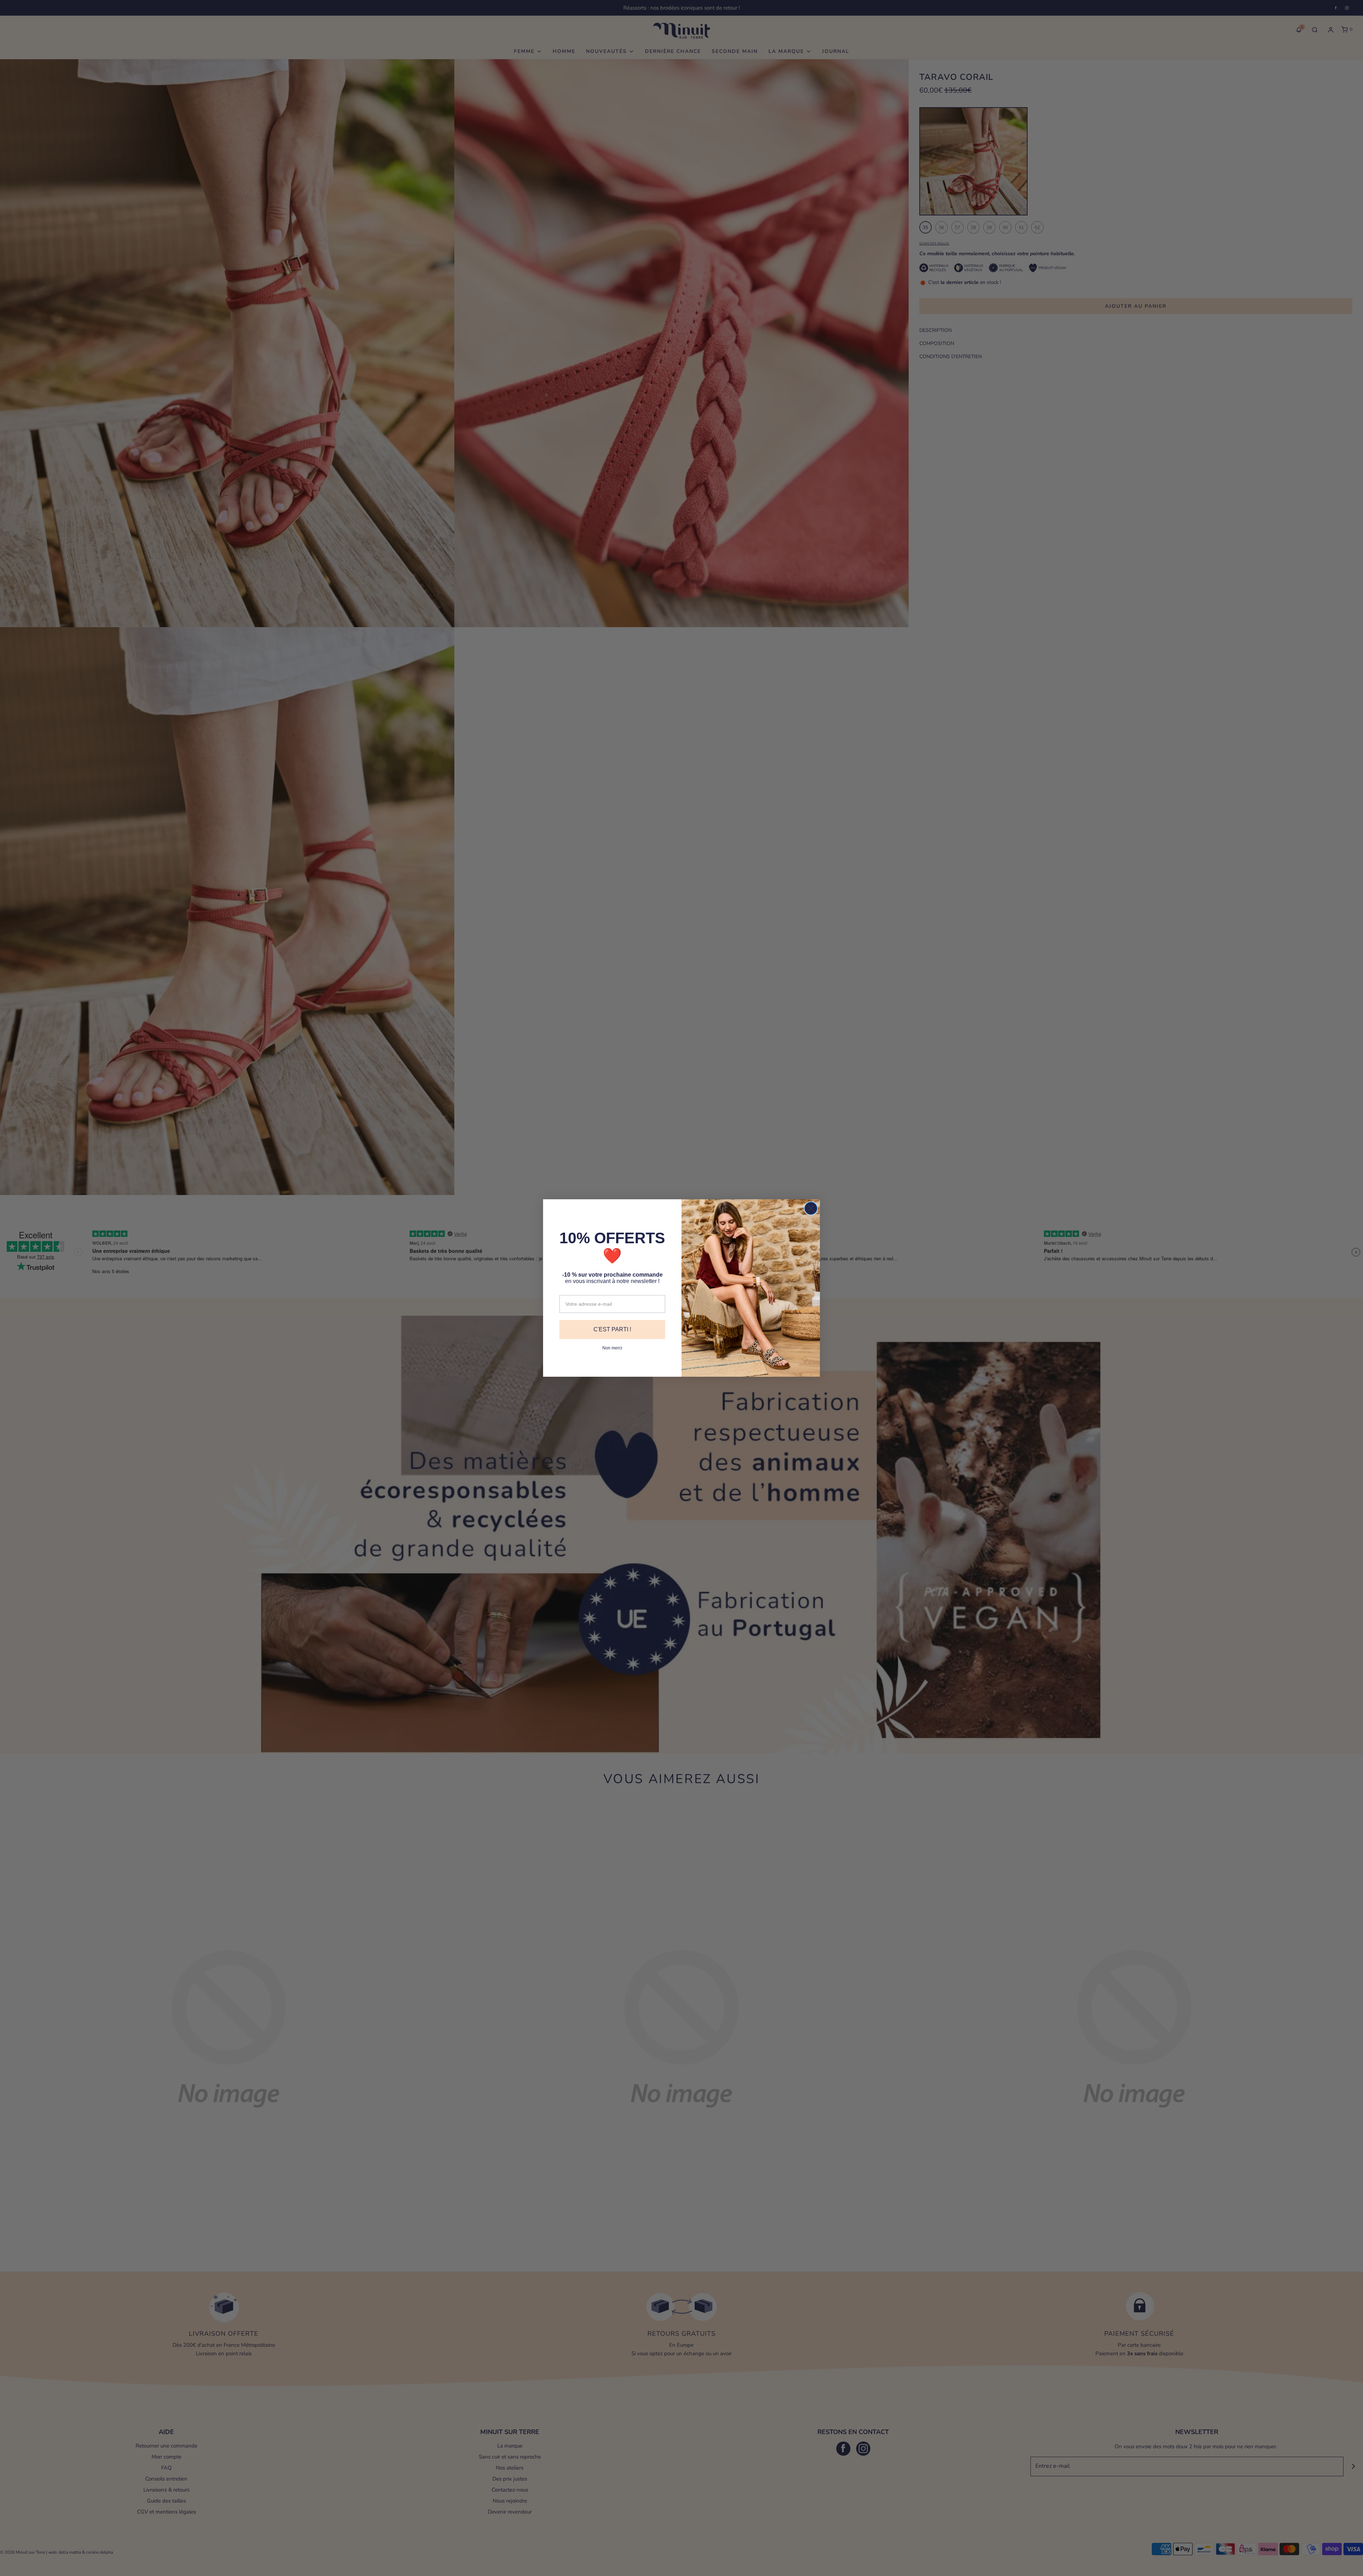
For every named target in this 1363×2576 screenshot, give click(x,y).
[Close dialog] (811, 1208)
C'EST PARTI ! (612, 1329)
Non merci (612, 1348)
